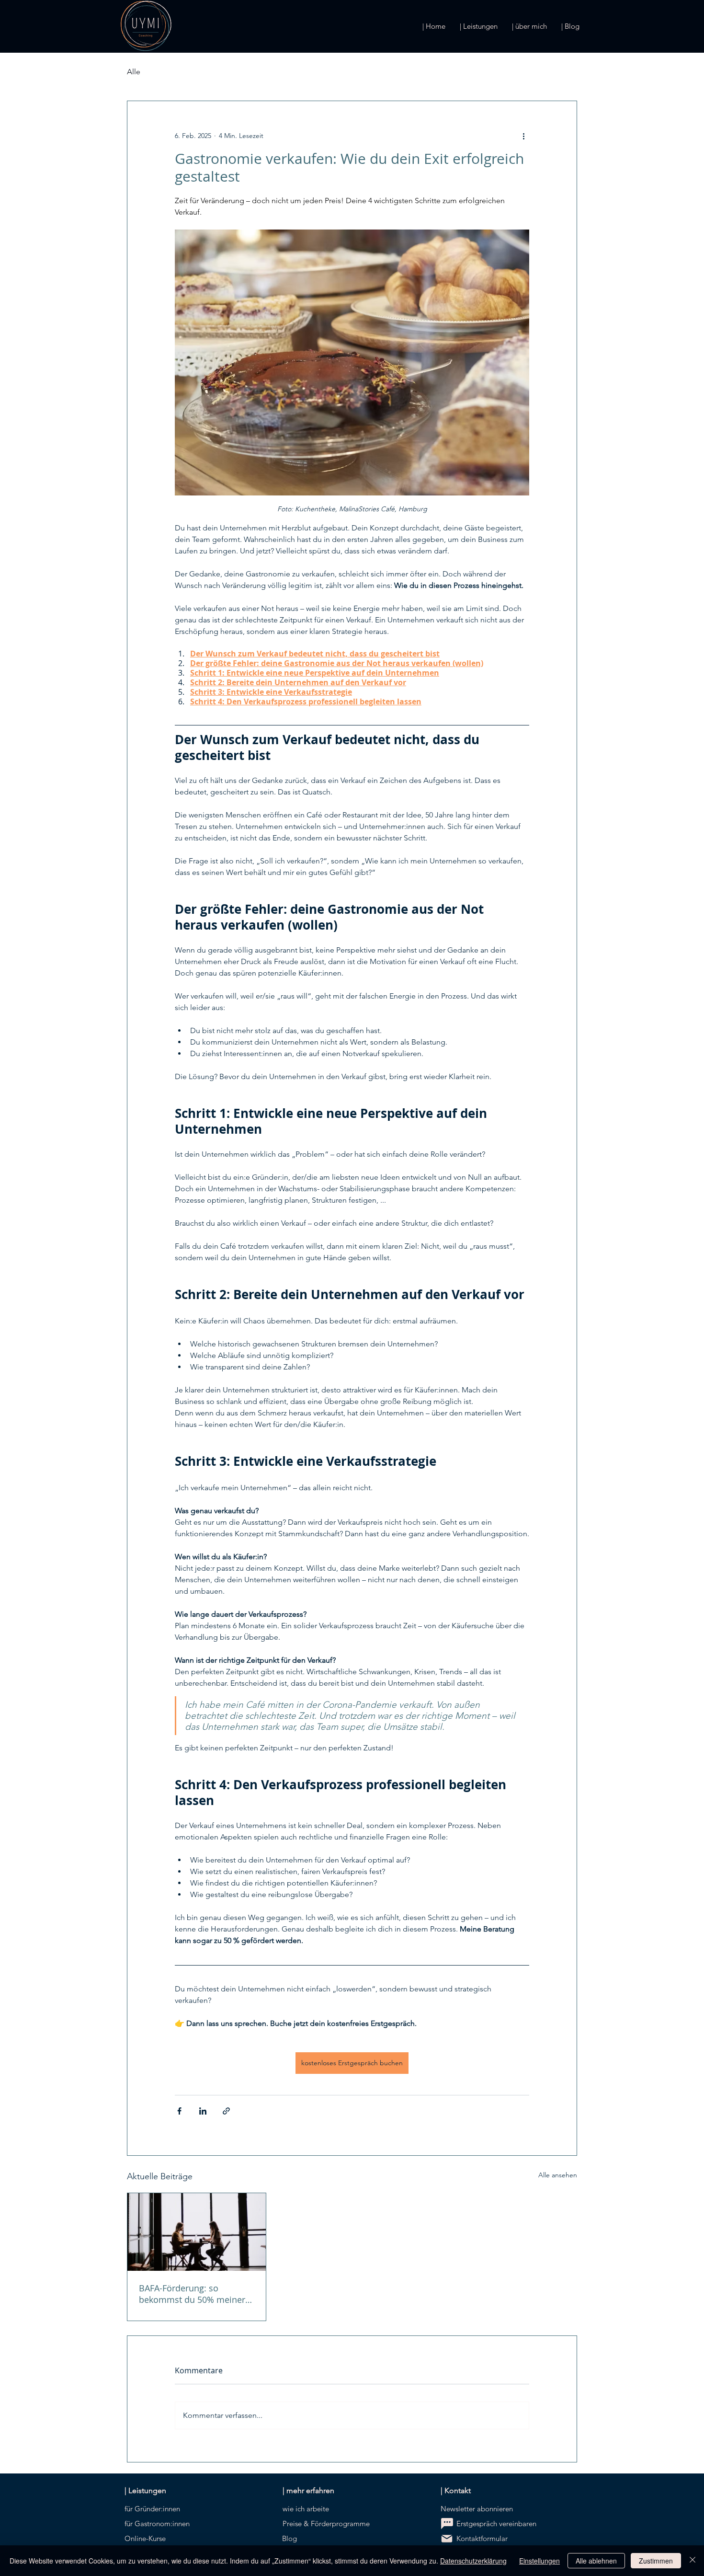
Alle (134, 72)
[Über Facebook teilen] (179, 2111)
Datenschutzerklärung (473, 2561)
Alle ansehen (558, 2175)
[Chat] (447, 2524)
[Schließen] (693, 2561)
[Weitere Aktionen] (523, 136)
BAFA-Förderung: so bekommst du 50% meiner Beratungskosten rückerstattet (192, 2294)
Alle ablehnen (596, 2561)
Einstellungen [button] (539, 2561)
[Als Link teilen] (226, 2111)
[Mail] (447, 2539)
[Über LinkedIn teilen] (203, 2111)
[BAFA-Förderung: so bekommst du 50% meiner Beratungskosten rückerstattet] (197, 2232)
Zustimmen (656, 2561)
